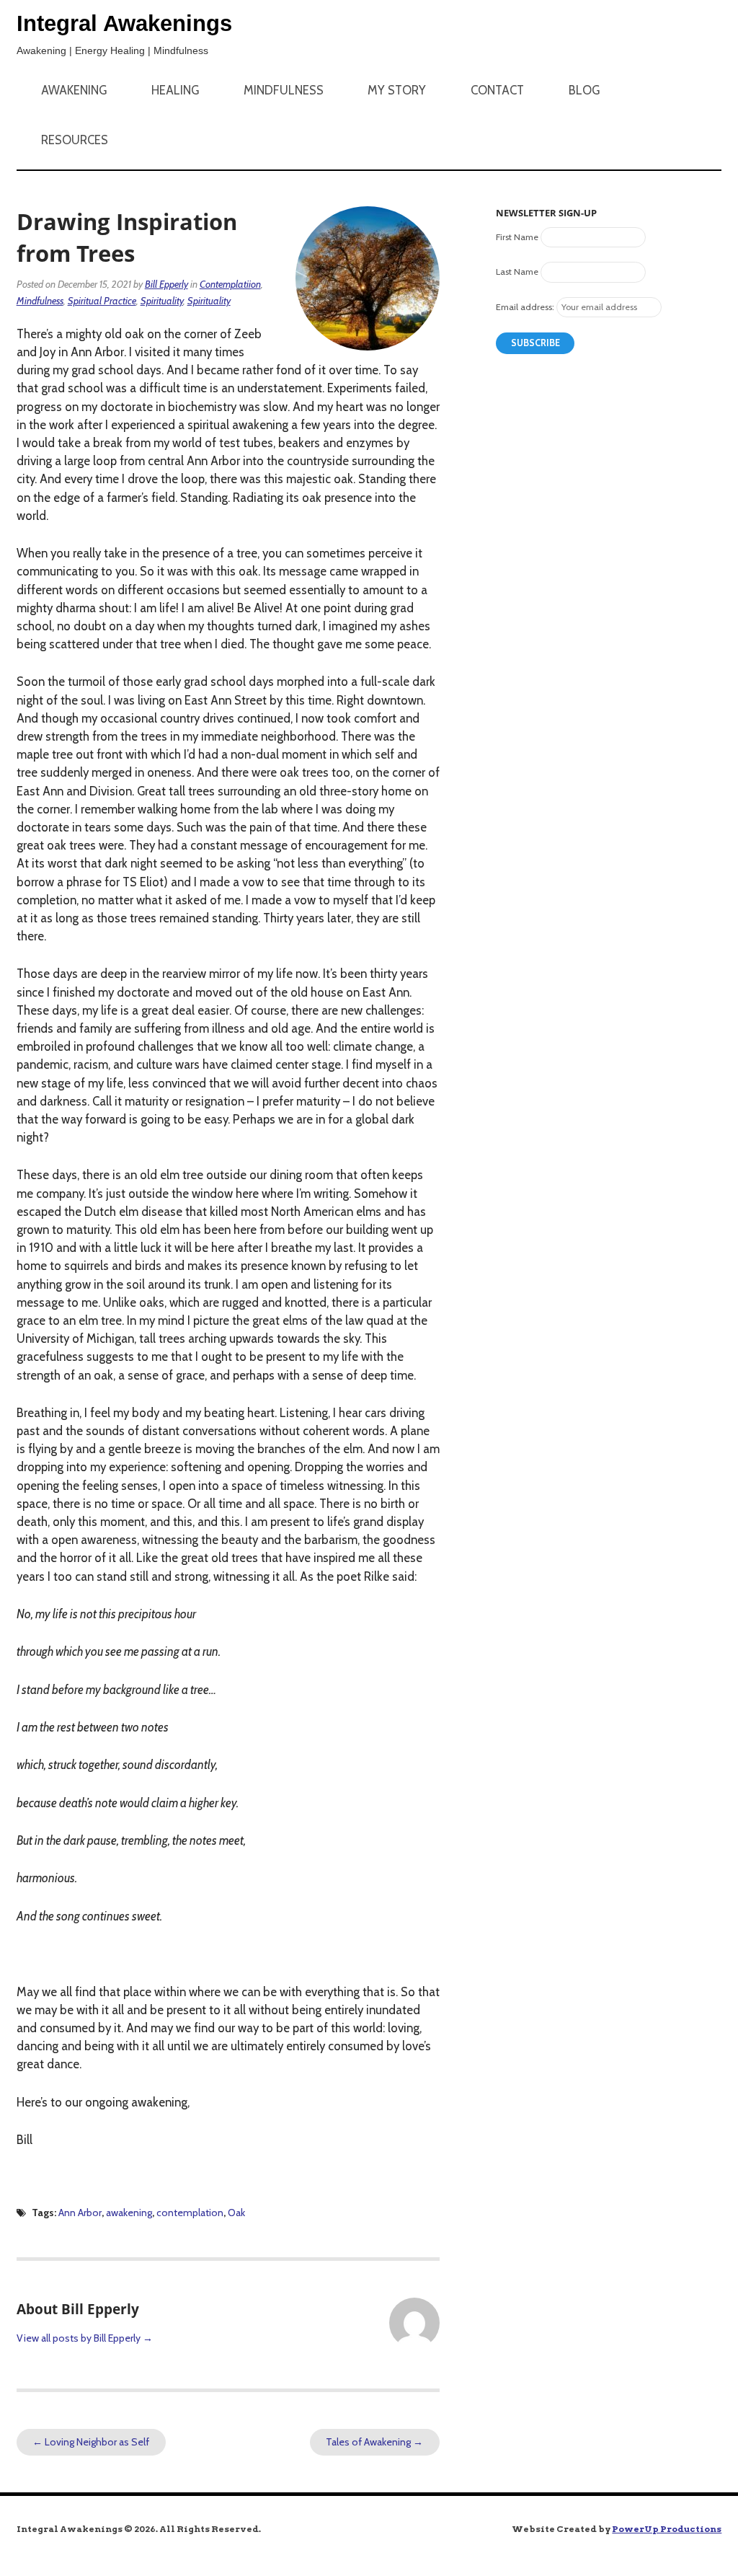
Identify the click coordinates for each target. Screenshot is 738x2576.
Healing (175, 90)
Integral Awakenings (124, 23)
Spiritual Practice (102, 301)
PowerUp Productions (667, 2529)
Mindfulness (284, 90)
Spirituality (162, 301)
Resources (75, 140)
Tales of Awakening (374, 2442)
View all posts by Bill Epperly (85, 2338)
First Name (517, 237)
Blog (584, 90)
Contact (497, 90)
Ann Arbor (80, 2213)
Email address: (525, 307)
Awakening (74, 90)
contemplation (190, 2213)
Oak (236, 2213)
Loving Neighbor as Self (91, 2442)
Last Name (517, 272)
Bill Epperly (166, 284)
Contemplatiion (230, 284)
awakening (129, 2213)
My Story (397, 90)
